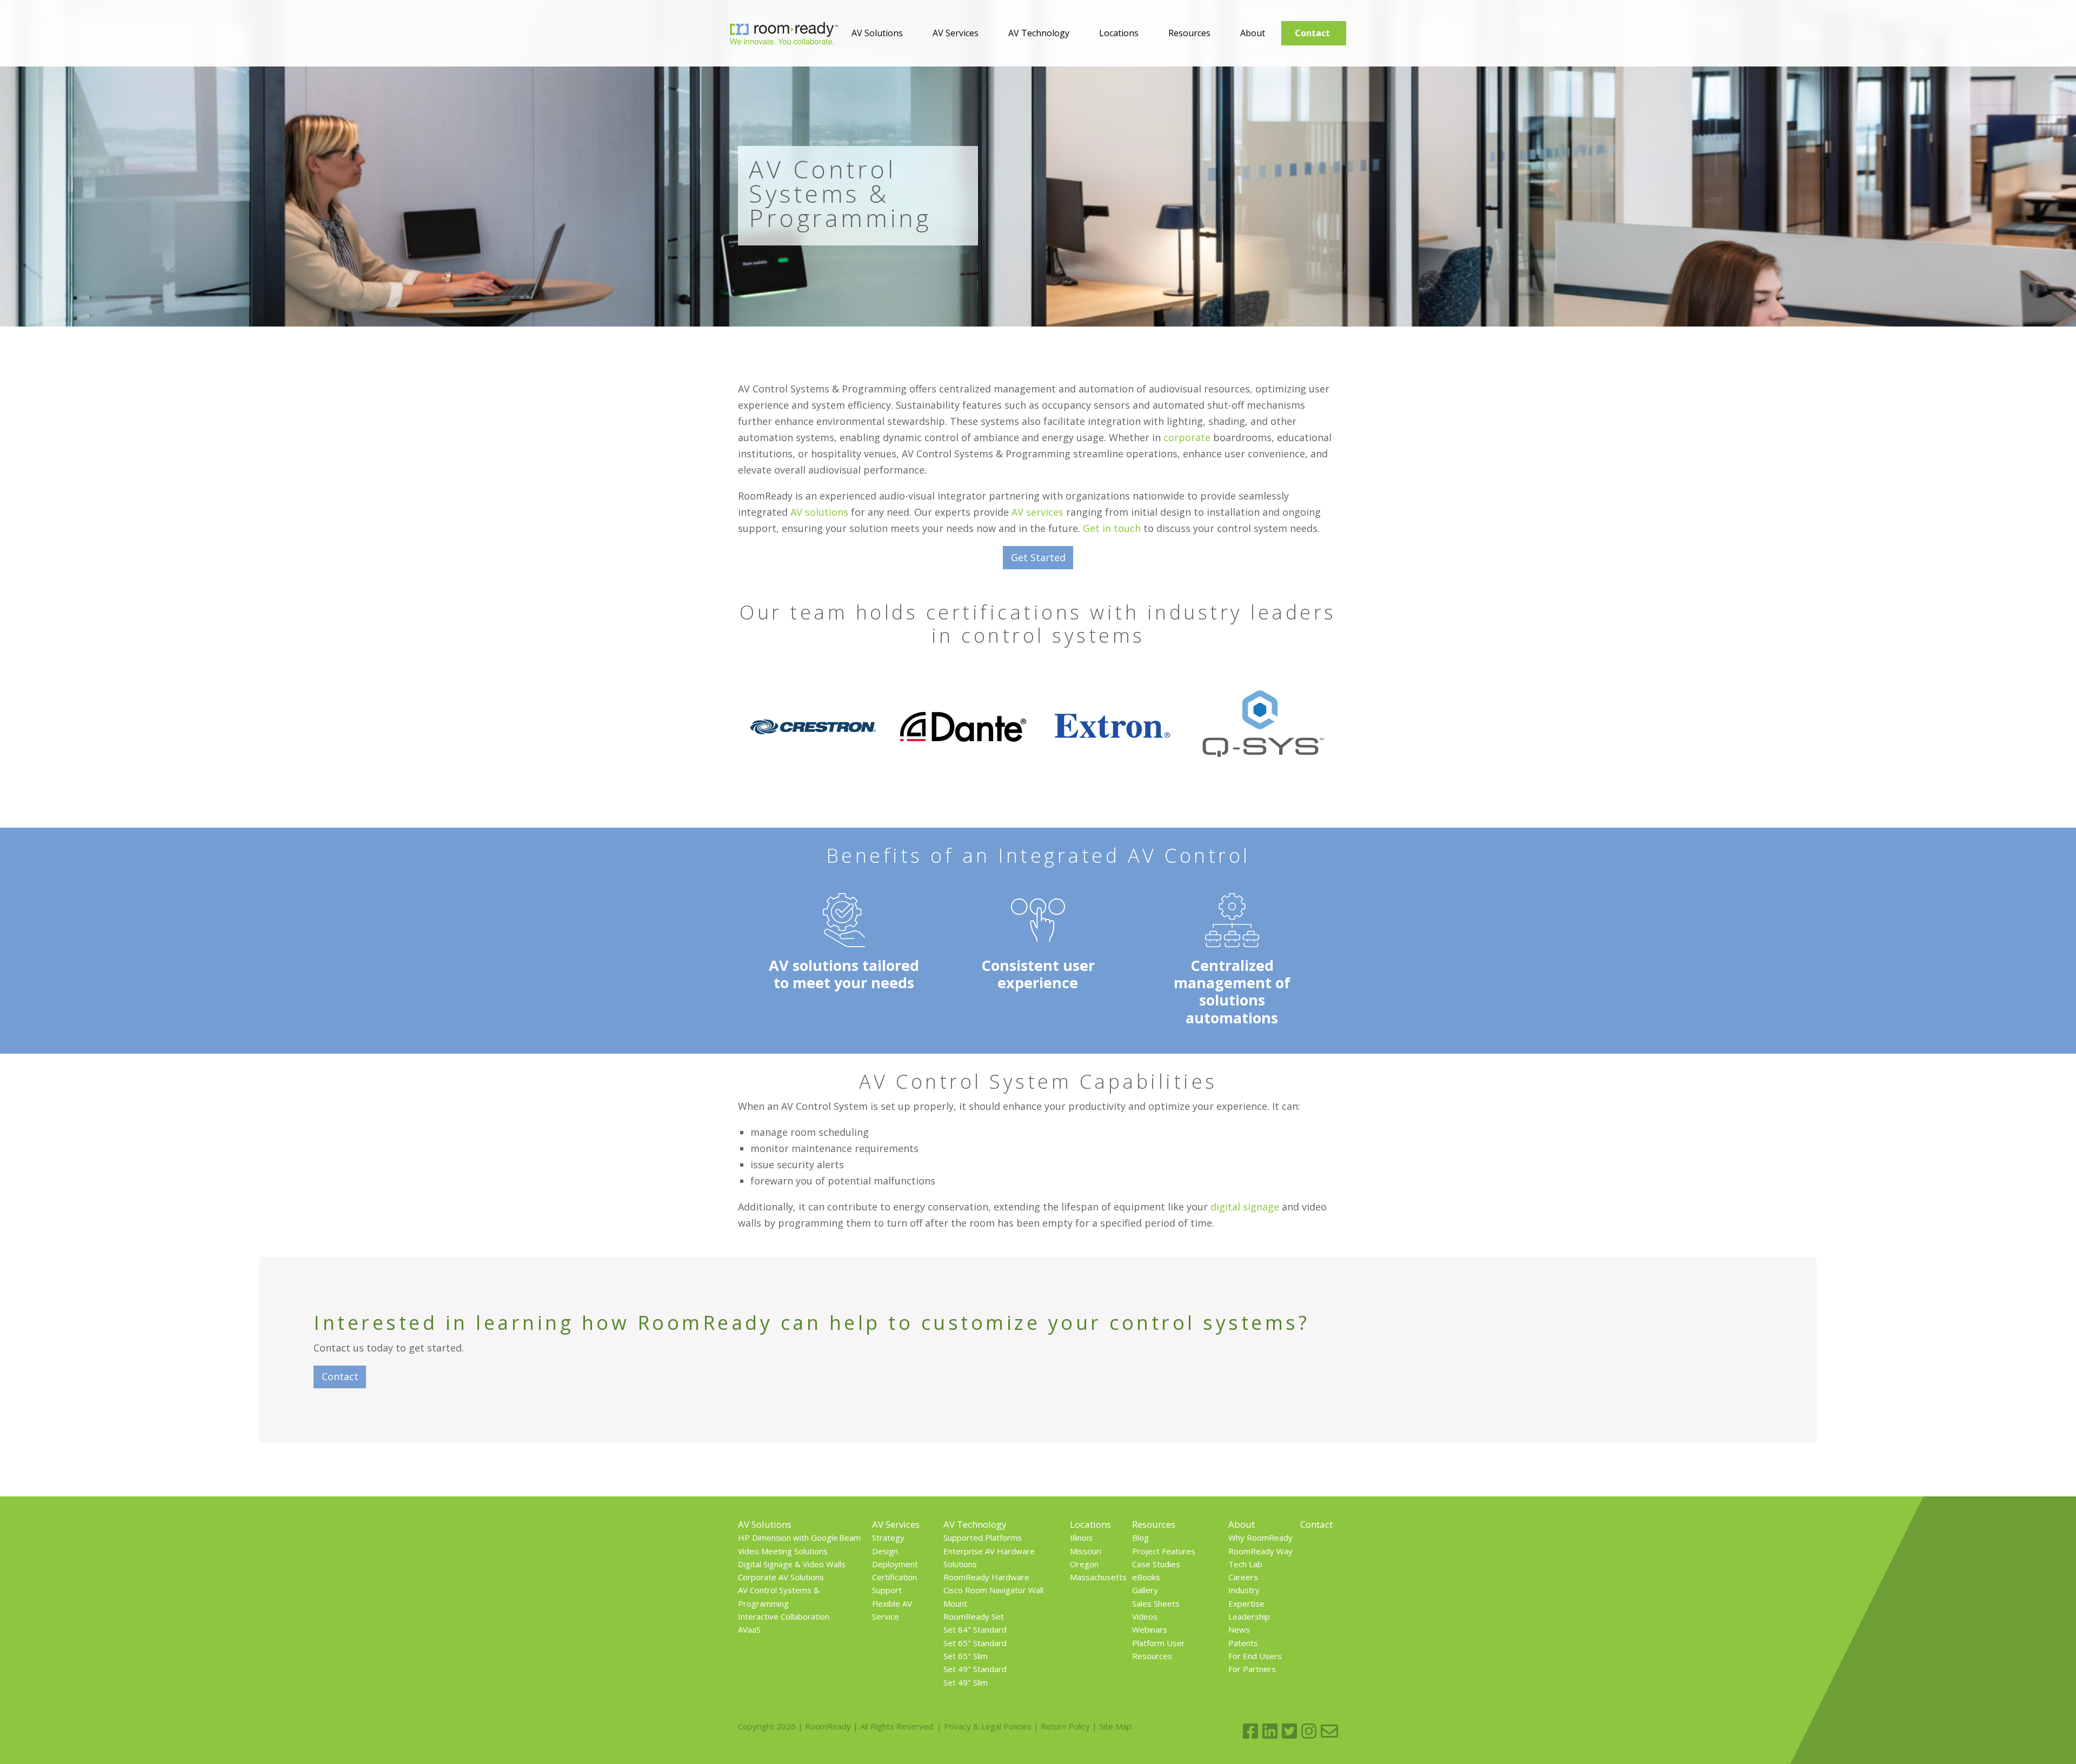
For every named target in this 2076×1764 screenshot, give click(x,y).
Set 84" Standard (975, 1629)
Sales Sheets (1156, 1603)
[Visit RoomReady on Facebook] (1250, 1731)
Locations (1119, 33)
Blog (1140, 1537)
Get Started (1038, 557)
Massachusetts (1098, 1577)
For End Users (1255, 1656)
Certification (894, 1577)
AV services (1037, 512)
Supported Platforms (983, 1537)
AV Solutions (877, 33)
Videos (1145, 1616)
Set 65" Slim (966, 1656)
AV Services (956, 33)
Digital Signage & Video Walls (792, 1564)
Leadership (1249, 1616)
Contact (1312, 33)
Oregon (1084, 1564)
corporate (1187, 437)
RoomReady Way (1260, 1551)
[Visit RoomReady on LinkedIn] (1270, 1731)
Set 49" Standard (975, 1669)
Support (887, 1590)
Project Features (1164, 1551)
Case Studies (1156, 1564)
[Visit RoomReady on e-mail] (1329, 1731)
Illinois (1081, 1537)
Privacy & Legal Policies (988, 1726)
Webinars (1150, 1629)
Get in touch (1112, 528)
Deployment (895, 1564)
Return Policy (1065, 1726)
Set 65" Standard (975, 1643)
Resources (1189, 33)
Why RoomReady (1260, 1537)
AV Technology (1039, 33)
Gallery (1145, 1590)
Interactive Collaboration (784, 1616)
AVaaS (749, 1629)
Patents (1243, 1643)
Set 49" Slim (966, 1682)
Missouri (1086, 1551)
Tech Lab (1245, 1564)
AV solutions (819, 512)
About (1253, 33)
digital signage (1245, 1207)
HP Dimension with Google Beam (799, 1537)
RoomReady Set (974, 1616)
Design (885, 1551)
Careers (1243, 1577)
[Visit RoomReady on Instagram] (1309, 1731)
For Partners (1252, 1669)
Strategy (888, 1537)
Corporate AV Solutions (781, 1577)
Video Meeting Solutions (783, 1551)
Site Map (1115, 1726)
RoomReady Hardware (986, 1577)
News (1239, 1629)
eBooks (1146, 1577)
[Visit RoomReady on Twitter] (1289, 1731)
